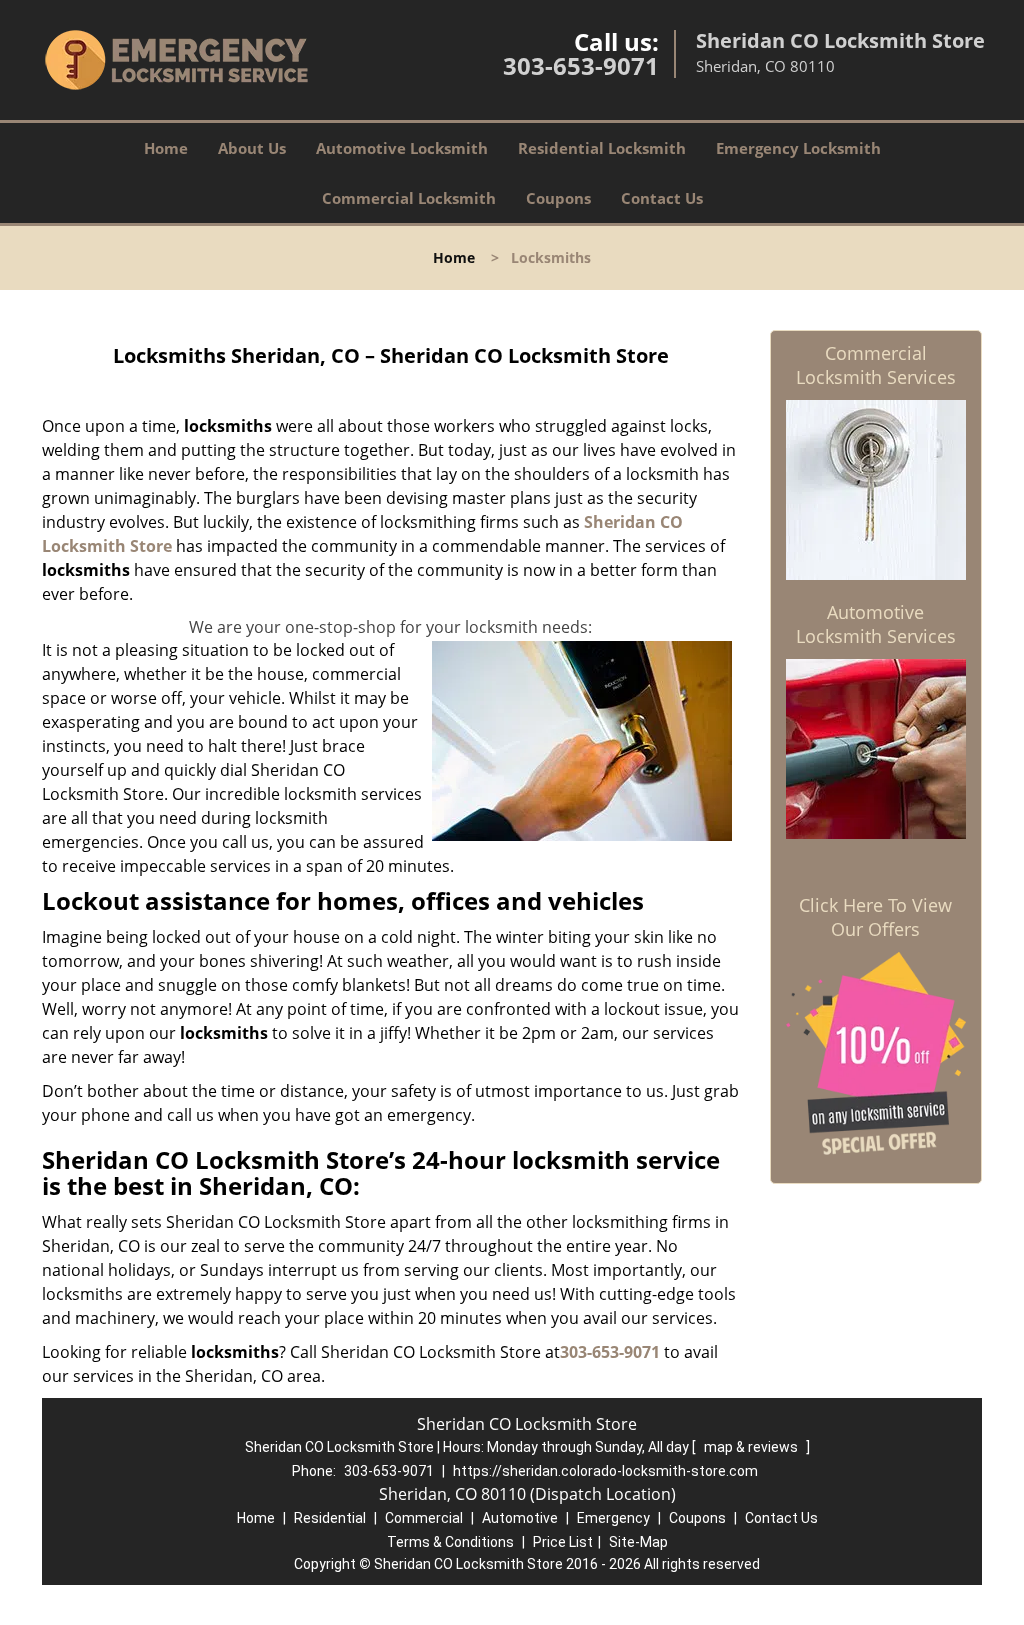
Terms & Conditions (450, 1542)
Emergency (613, 1518)
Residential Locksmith (602, 148)
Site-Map (638, 1542)
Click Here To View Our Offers (875, 917)
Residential (330, 1518)
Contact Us (662, 198)
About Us (252, 148)
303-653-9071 (581, 65)
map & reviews (752, 1447)
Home (166, 148)
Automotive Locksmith (402, 148)
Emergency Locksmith (798, 148)
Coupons (558, 198)
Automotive (520, 1518)
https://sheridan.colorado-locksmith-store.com (605, 1471)
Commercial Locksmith (409, 198)
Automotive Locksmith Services (876, 624)
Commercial (424, 1518)
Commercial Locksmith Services (876, 365)
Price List (563, 1542)
